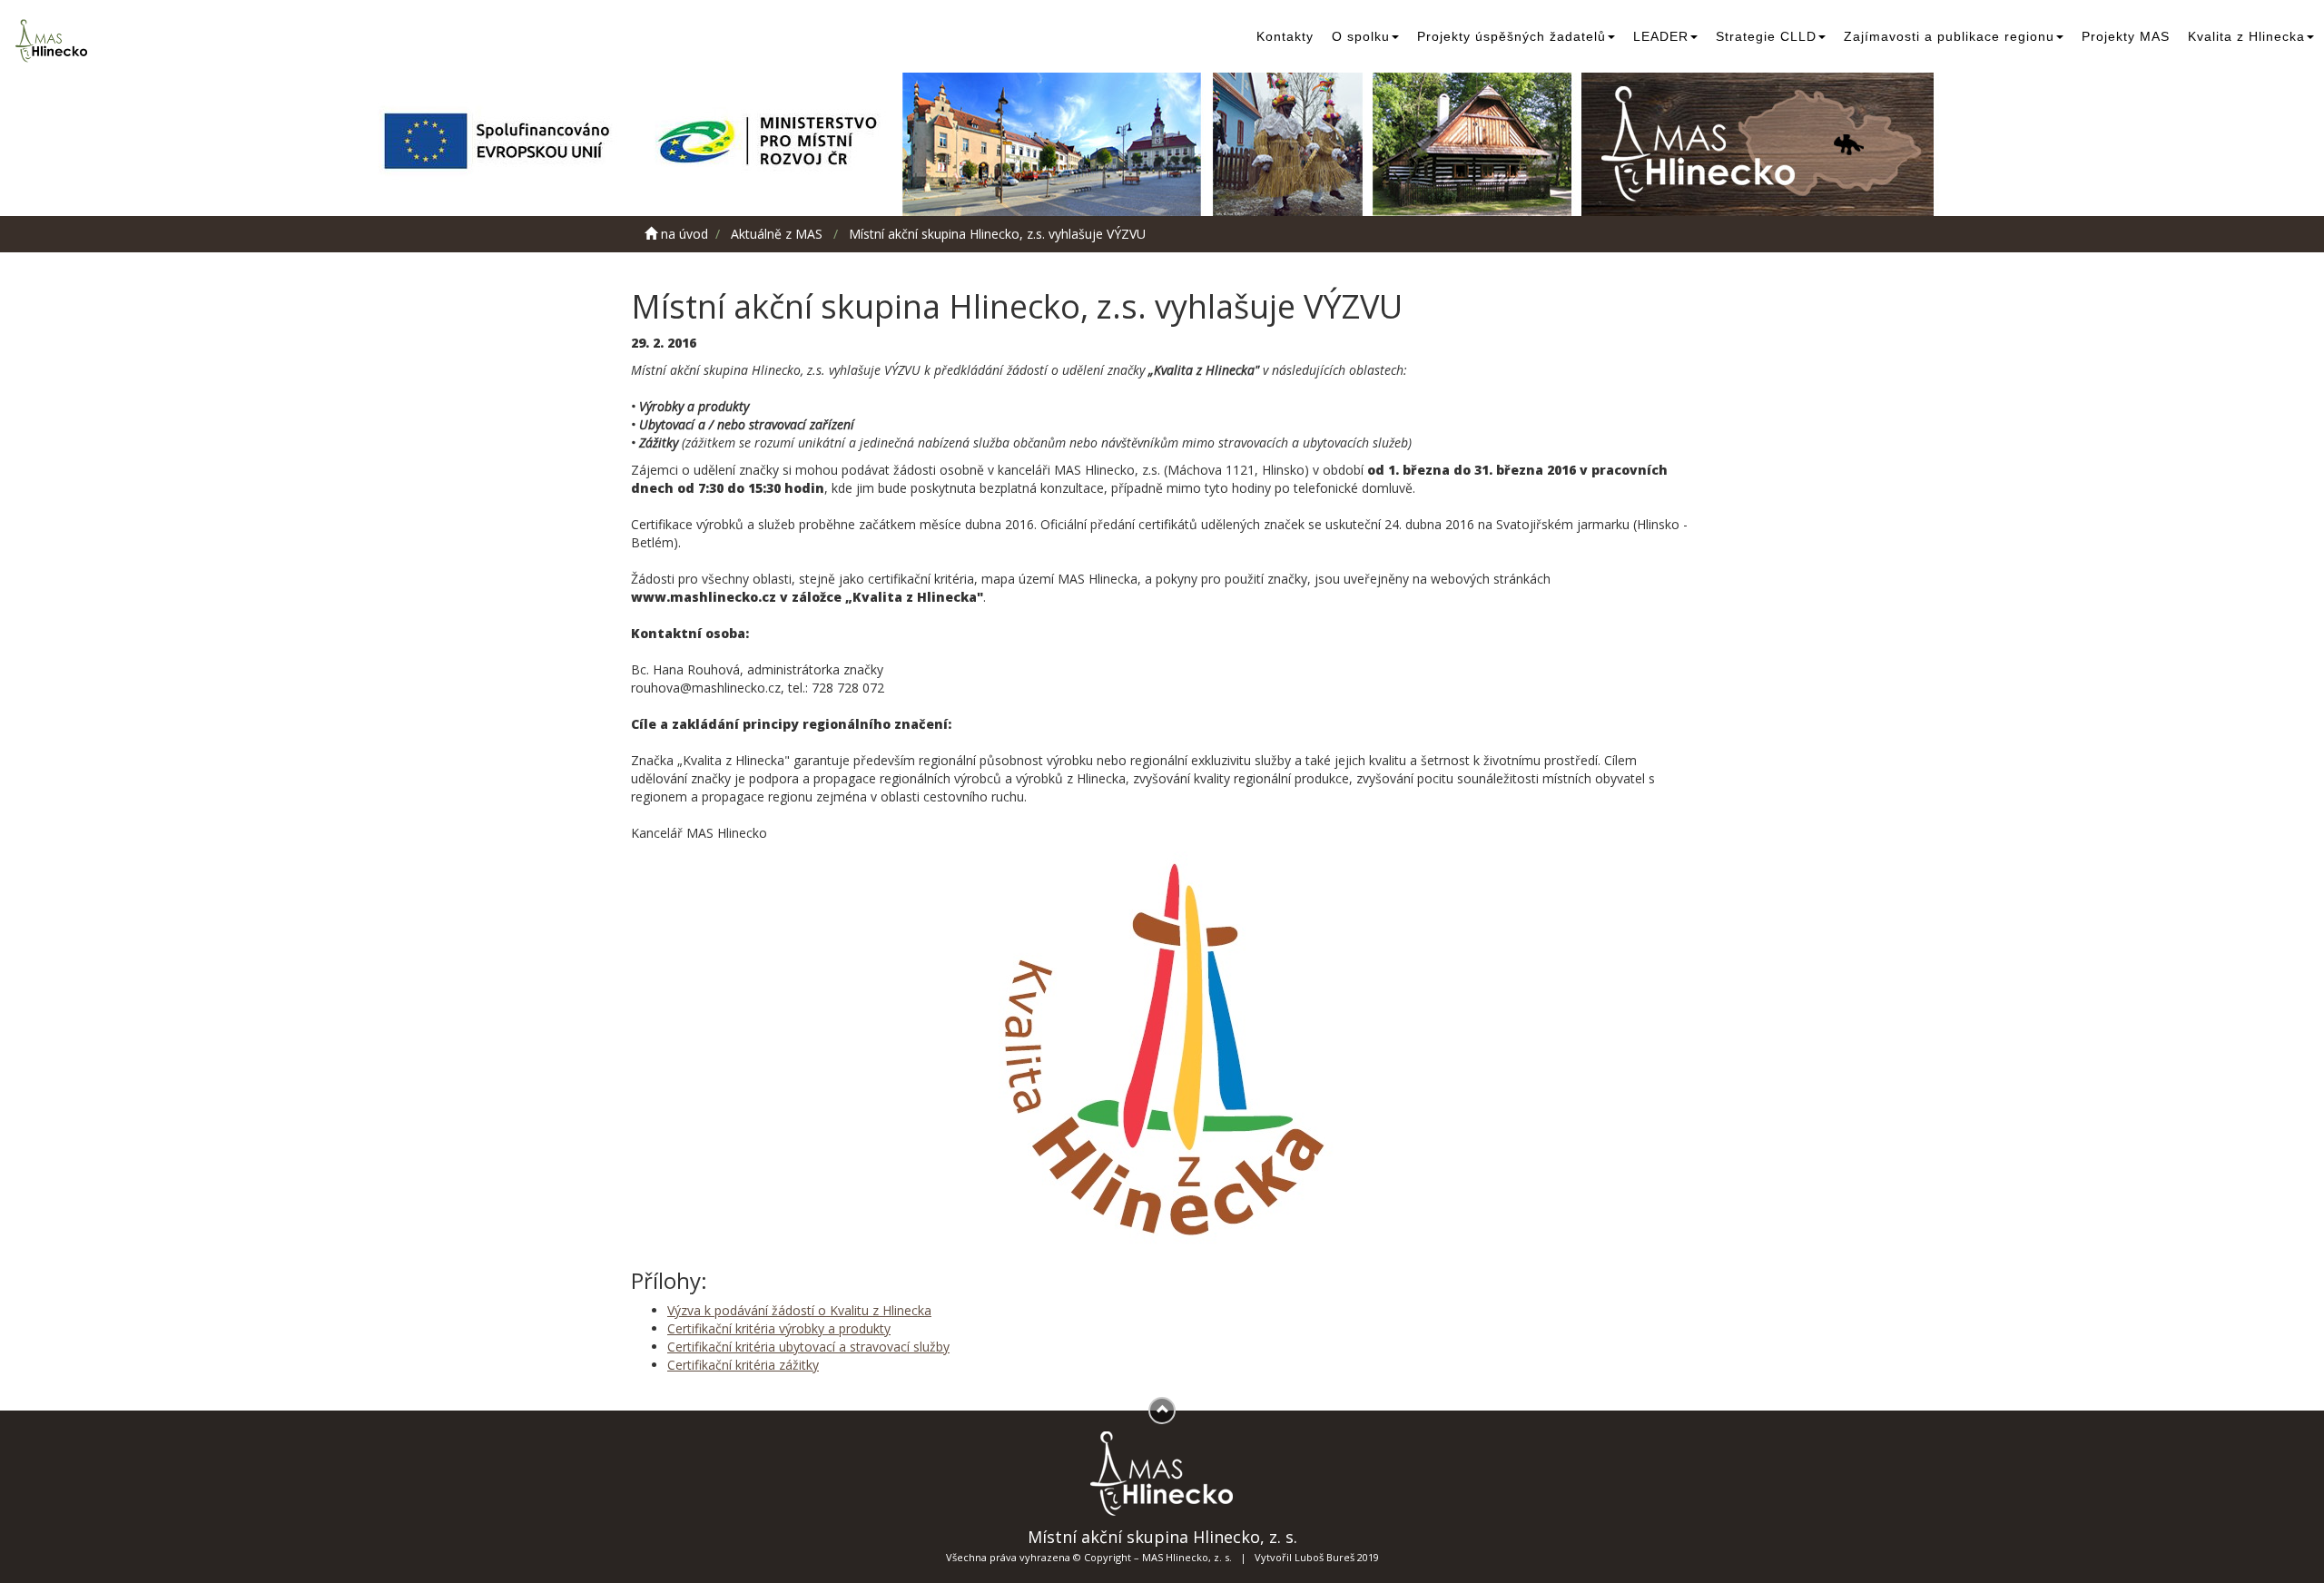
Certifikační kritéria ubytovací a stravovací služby (808, 1347)
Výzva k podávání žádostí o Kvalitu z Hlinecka (799, 1310)
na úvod (683, 234)
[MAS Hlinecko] (54, 41)
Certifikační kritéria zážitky (743, 1365)
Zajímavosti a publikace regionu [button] (1949, 36)
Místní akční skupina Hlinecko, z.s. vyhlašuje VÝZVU (997, 234)
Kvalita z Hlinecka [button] (2246, 36)
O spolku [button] (1361, 36)
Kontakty (1285, 36)
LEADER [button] (1661, 36)
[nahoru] (1162, 1411)
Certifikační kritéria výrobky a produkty (779, 1328)
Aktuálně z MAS (777, 234)
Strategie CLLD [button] (1766, 36)
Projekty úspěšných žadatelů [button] (1512, 36)
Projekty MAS (2126, 36)
